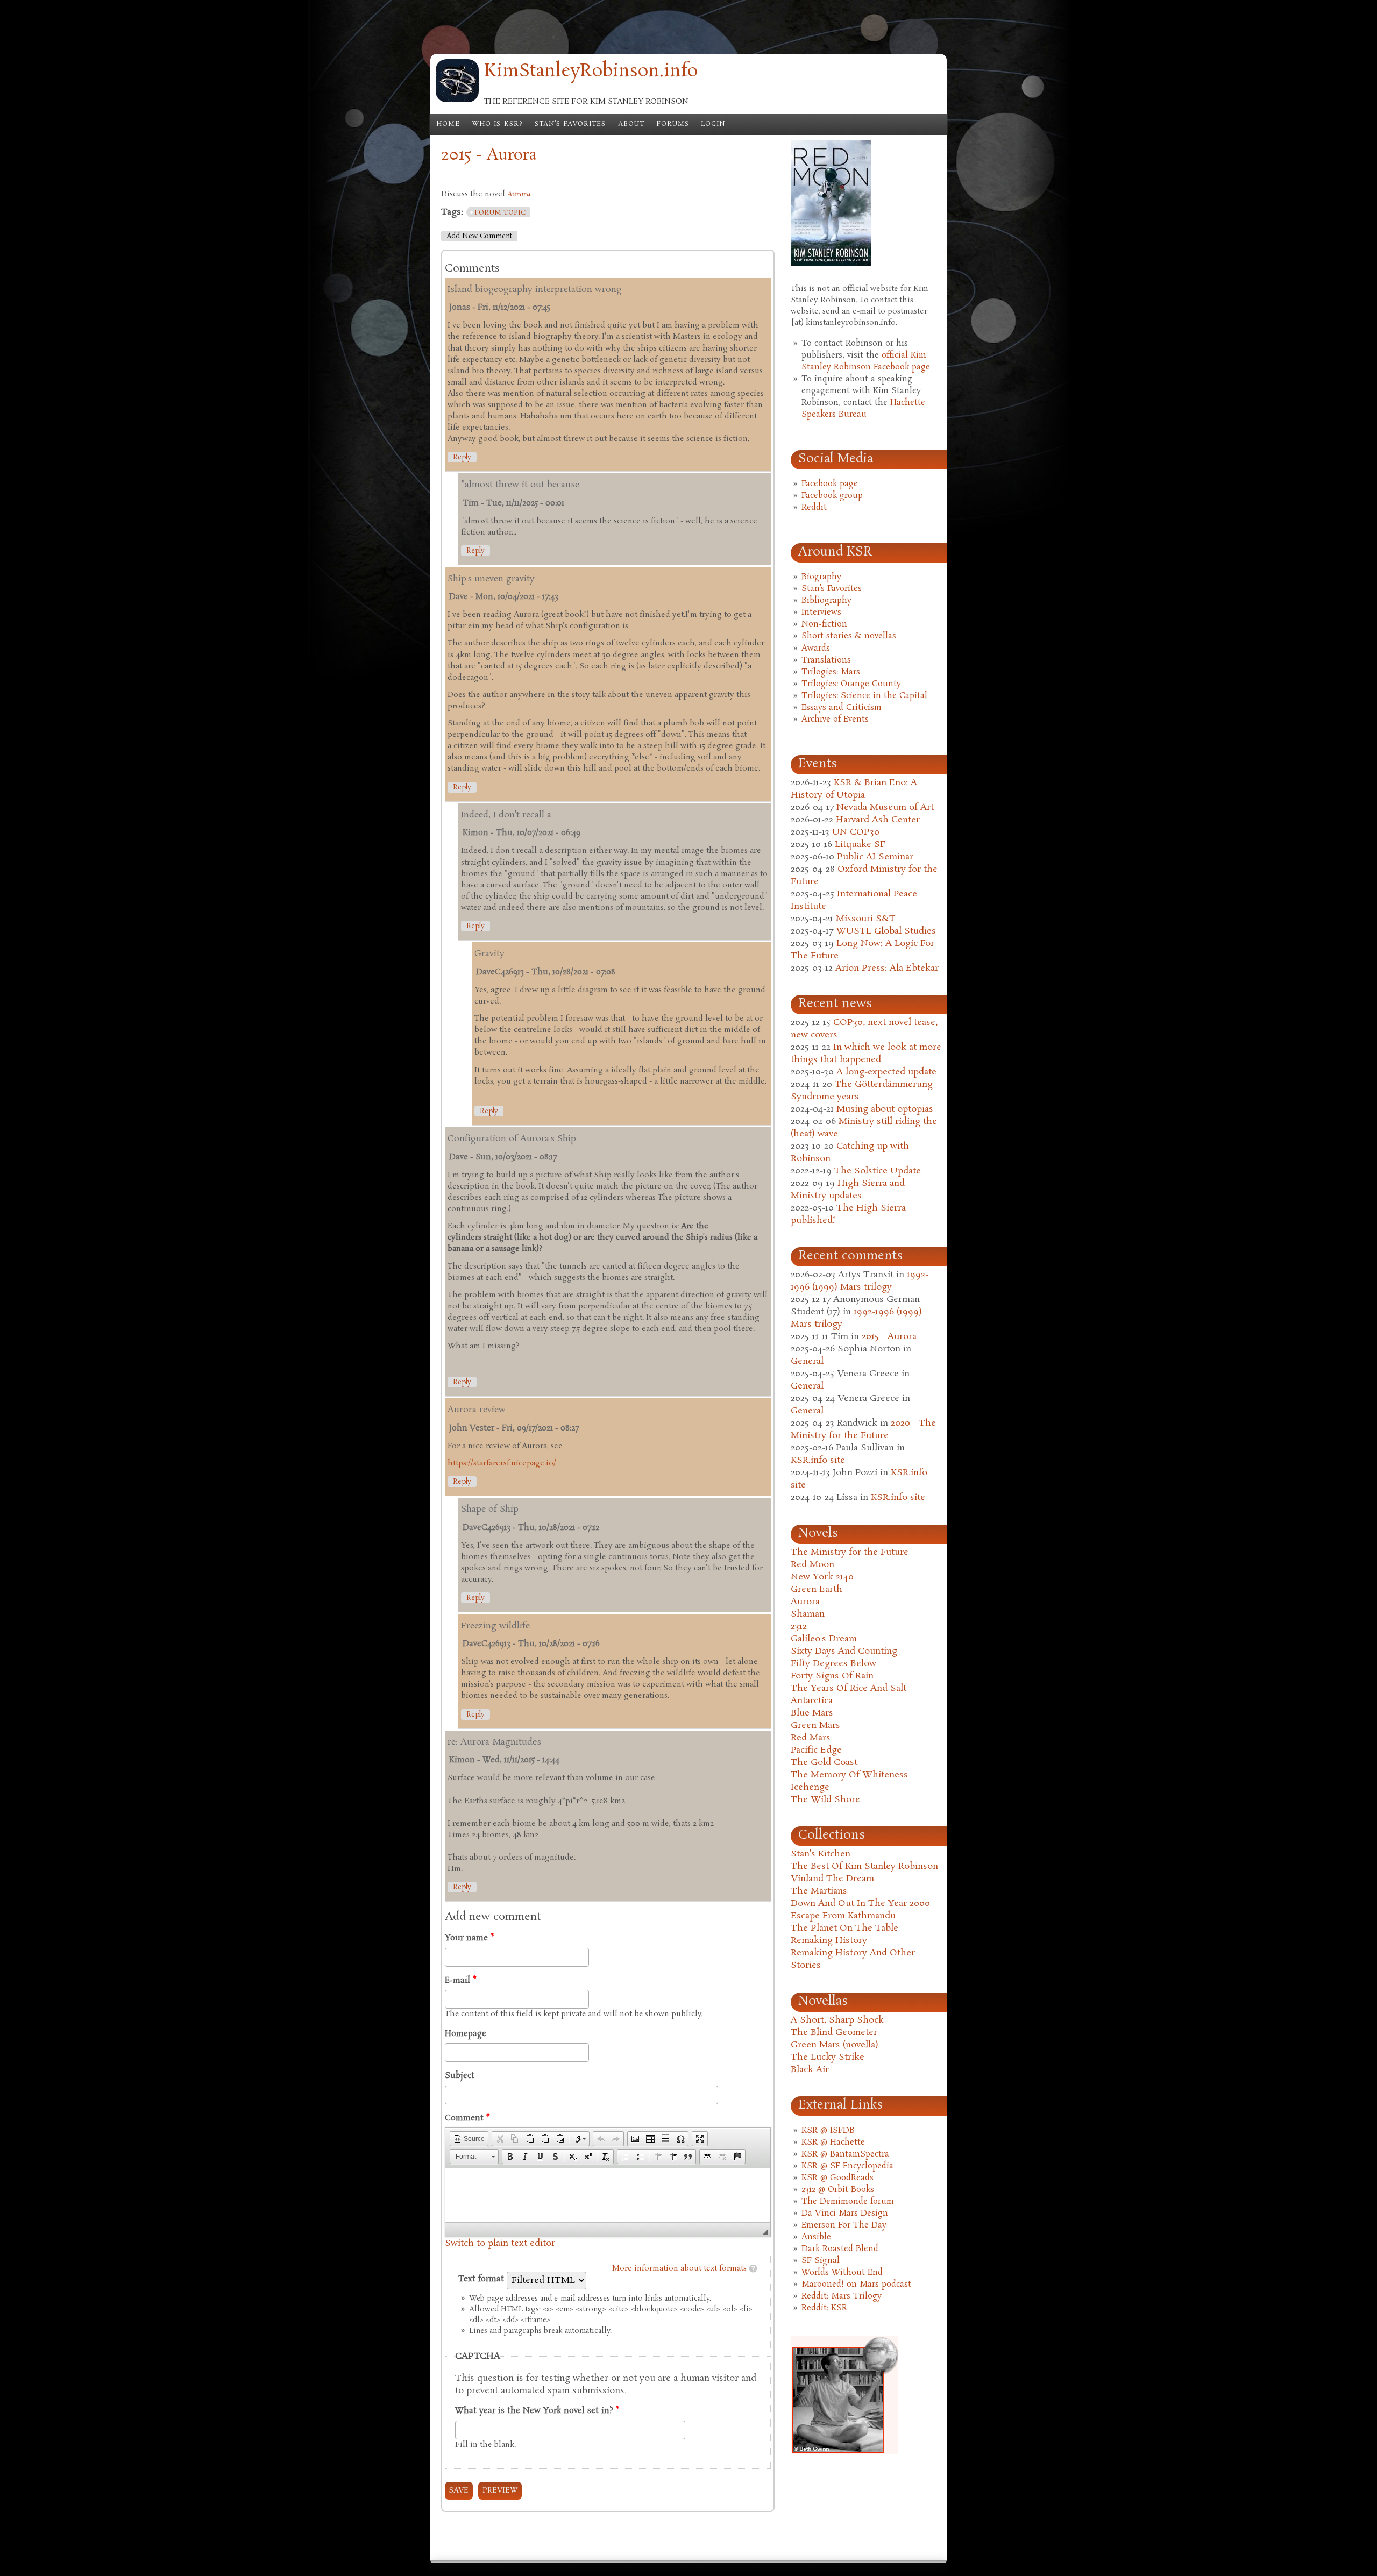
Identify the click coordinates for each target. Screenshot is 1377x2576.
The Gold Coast (824, 1763)
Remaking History (829, 1941)
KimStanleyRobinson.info (591, 72)
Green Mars (815, 1725)
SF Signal (821, 2261)
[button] (469, 2139)
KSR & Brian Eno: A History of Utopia (854, 789)
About (631, 124)
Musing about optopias (885, 1109)
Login (713, 124)
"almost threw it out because (520, 485)
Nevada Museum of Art (885, 807)
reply (462, 457)
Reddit (814, 508)
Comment (467, 2118)
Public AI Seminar (875, 857)
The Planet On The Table (844, 1928)
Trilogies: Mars (831, 672)
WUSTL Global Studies (886, 931)
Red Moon (812, 1565)
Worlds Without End (842, 2273)
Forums (673, 124)
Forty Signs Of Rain (832, 1676)
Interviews (821, 613)
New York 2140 (822, 1577)
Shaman (808, 1614)
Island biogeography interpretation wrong (535, 290)
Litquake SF (860, 845)
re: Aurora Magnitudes (494, 1742)
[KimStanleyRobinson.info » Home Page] (457, 100)
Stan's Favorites (570, 124)
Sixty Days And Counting (844, 1651)
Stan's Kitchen (821, 1854)
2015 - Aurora (889, 1337)
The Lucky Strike (828, 2057)
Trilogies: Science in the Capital (864, 696)
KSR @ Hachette (833, 2143)
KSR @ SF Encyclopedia (847, 2166)
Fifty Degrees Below (833, 1664)
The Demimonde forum (848, 2202)
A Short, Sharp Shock (837, 2020)
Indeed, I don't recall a (506, 815)
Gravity (489, 954)
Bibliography (826, 601)
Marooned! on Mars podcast (856, 2285)
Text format (482, 2279)
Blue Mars (812, 1713)
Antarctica (812, 1701)
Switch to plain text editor (500, 2243)
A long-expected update (886, 1072)
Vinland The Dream (832, 1879)
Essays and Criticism (842, 708)
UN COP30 (856, 832)
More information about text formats (679, 2268)
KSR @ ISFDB (828, 2131)
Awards (816, 649)
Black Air (810, 2070)
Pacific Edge (816, 1750)
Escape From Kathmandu (843, 1916)
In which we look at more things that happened (866, 1054)
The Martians (819, 1891)
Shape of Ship (490, 1509)
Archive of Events (835, 720)
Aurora (805, 1602)
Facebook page (830, 484)
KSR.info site (818, 1460)
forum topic (500, 213)
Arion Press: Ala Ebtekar (887, 968)
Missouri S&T (866, 919)
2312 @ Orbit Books (838, 2190)
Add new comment (479, 236)
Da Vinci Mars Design (845, 2214)
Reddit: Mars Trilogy (842, 2296)
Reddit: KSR (824, 2308)
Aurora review (477, 1410)
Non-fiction (824, 624)
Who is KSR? (497, 124)
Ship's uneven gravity (491, 579)
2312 (799, 1627)
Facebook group (832, 496)
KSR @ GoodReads (837, 2178)
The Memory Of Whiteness (849, 1775)
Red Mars (811, 1738)
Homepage (466, 2034)
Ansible (816, 2237)
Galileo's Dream (824, 1639)
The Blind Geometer (834, 2033)
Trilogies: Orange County (851, 684)
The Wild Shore (825, 1800)
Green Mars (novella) (835, 2045)
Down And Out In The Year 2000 (860, 1903)
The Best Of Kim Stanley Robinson (864, 1866)
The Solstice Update (878, 1171)
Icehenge (810, 1787)
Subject (460, 2076)
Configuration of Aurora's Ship (512, 1139)
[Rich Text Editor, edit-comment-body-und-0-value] (608, 2195)
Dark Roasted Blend (840, 2249)
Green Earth (817, 1589)
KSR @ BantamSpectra (845, 2154)
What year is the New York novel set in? (537, 2411)
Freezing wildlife (495, 1626)
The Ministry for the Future (850, 1552)
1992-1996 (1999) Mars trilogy (860, 1281)
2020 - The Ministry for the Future (863, 1429)
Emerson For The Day (844, 2225)
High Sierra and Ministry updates (848, 1190)
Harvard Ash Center (878, 820)
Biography (821, 577)
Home (448, 124)
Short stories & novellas (849, 636)
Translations (826, 660)
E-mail (460, 1981)
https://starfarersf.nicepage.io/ (502, 1463)
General (807, 1361)
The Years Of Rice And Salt (849, 1688)
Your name (469, 1938)
